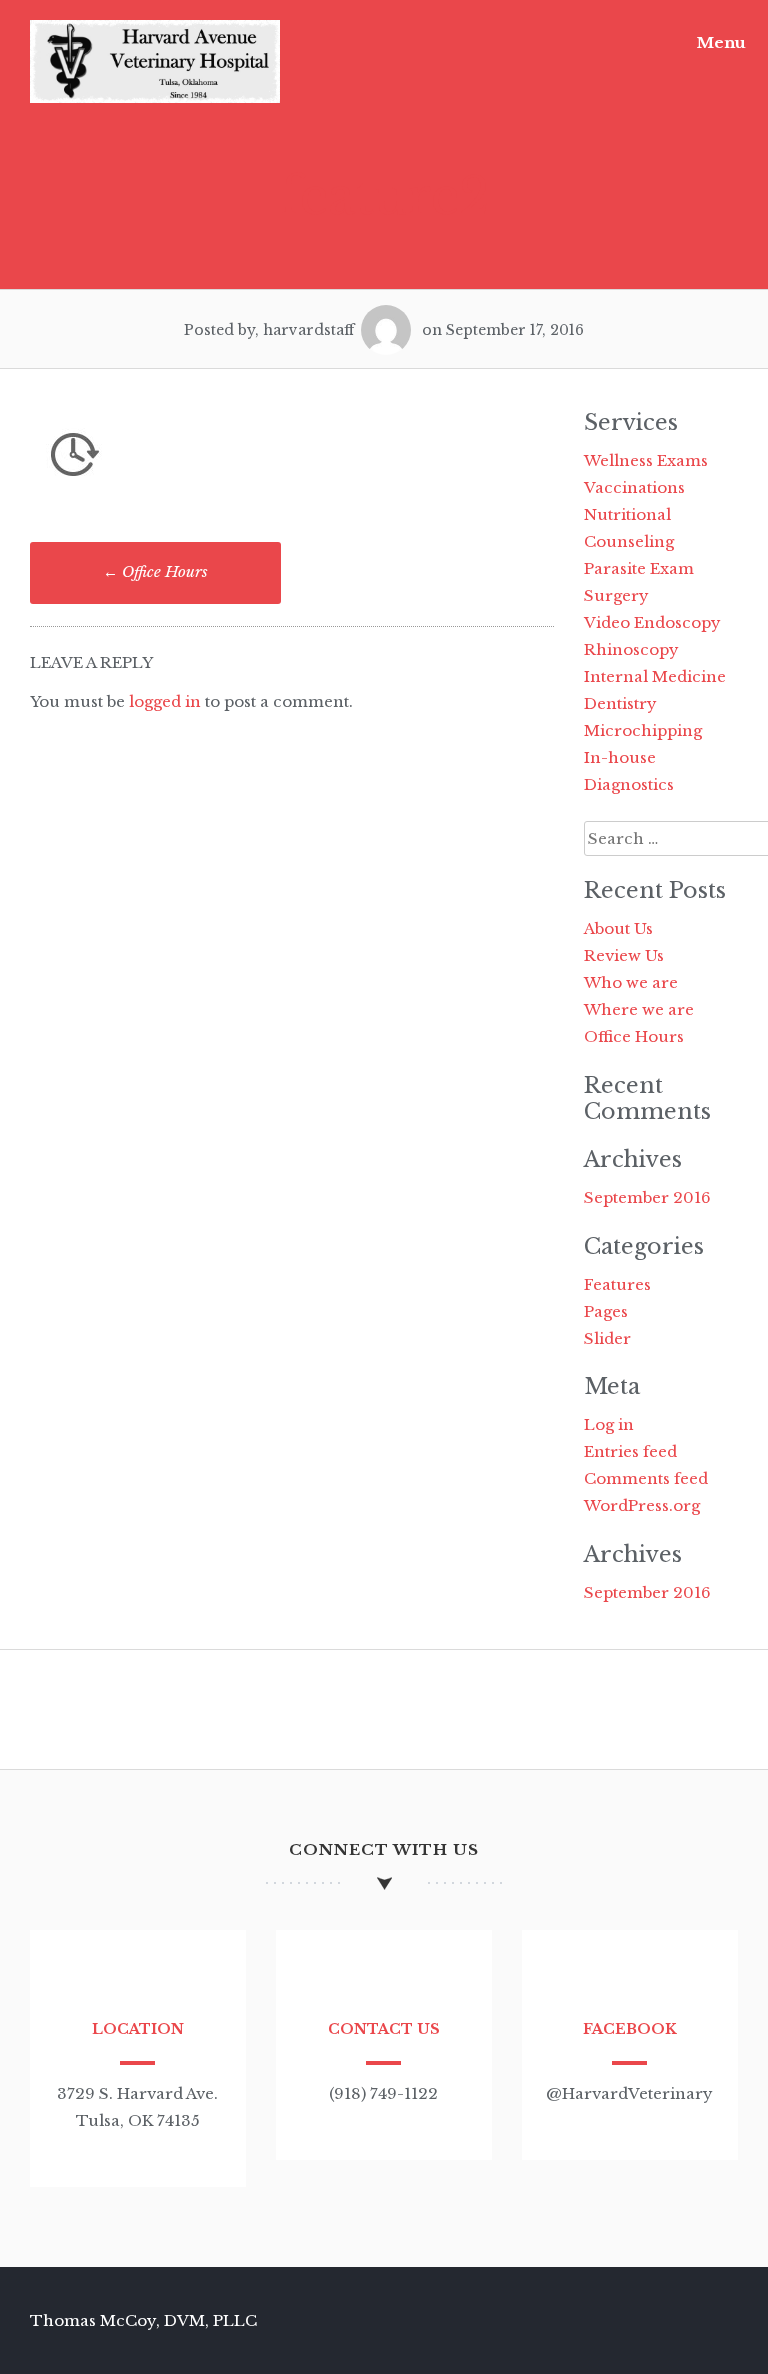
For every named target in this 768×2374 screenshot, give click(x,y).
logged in (165, 701)
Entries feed (630, 1451)
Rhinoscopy (631, 649)
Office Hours (155, 571)
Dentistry (620, 703)
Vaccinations (634, 487)
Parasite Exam (639, 568)
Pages (606, 1311)
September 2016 (647, 1197)
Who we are (631, 982)
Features (617, 1284)
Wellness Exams (646, 460)
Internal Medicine (655, 676)
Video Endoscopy (652, 622)
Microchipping (643, 730)
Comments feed (646, 1478)
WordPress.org (642, 1505)
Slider (607, 1338)
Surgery (616, 595)
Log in (609, 1424)
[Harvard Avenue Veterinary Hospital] (155, 97)
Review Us (624, 955)
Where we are (639, 1009)
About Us (618, 928)
